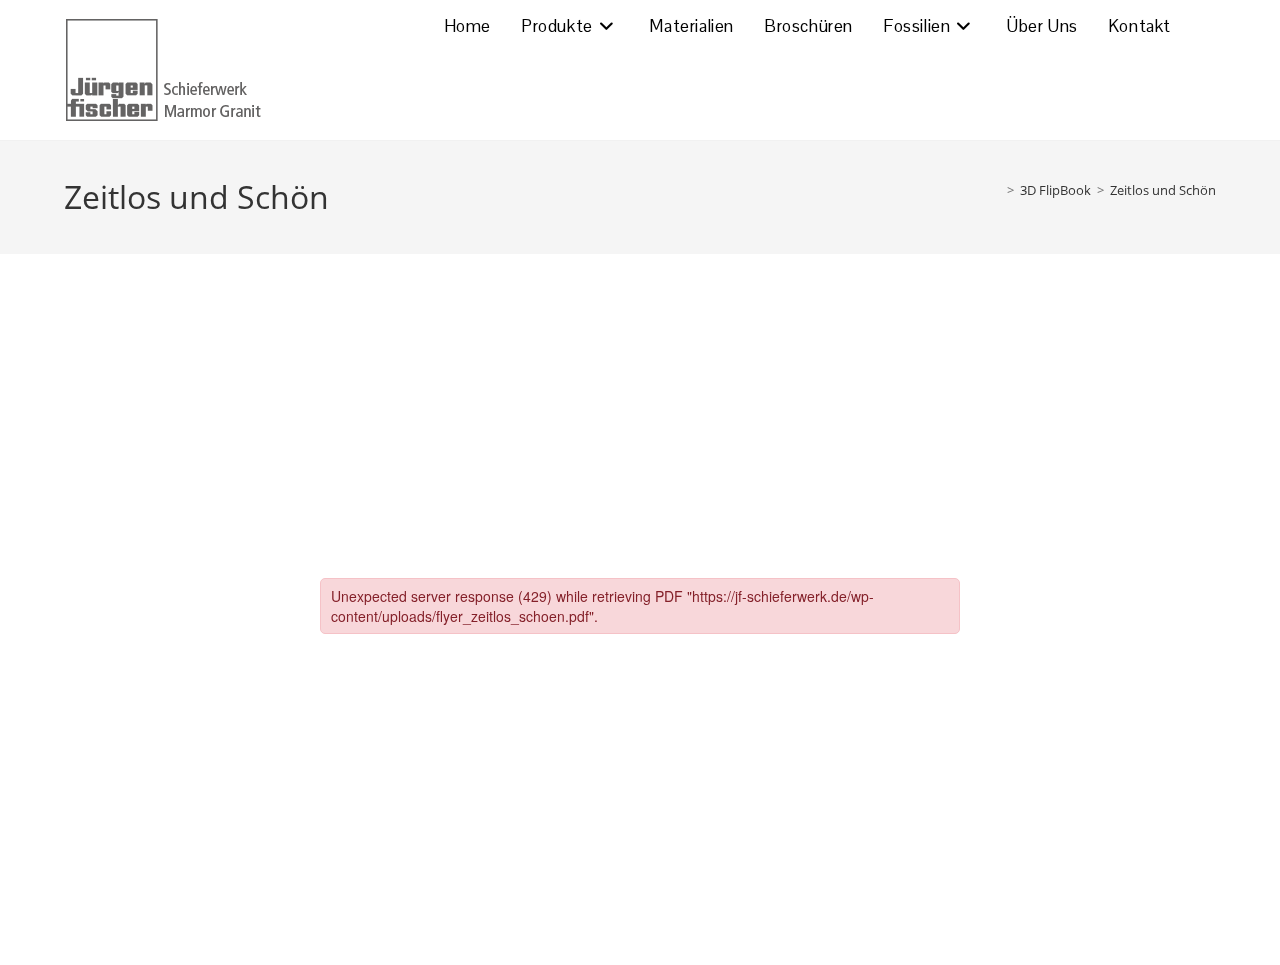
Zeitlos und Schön (1163, 190)
